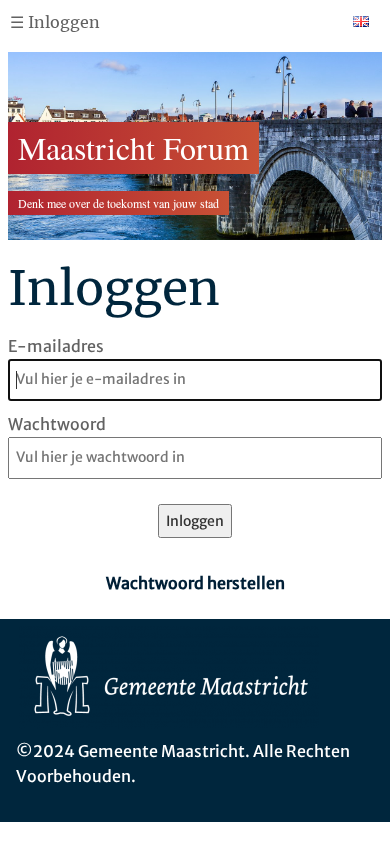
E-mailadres (56, 346)
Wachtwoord (57, 424)
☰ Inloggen (55, 22)
